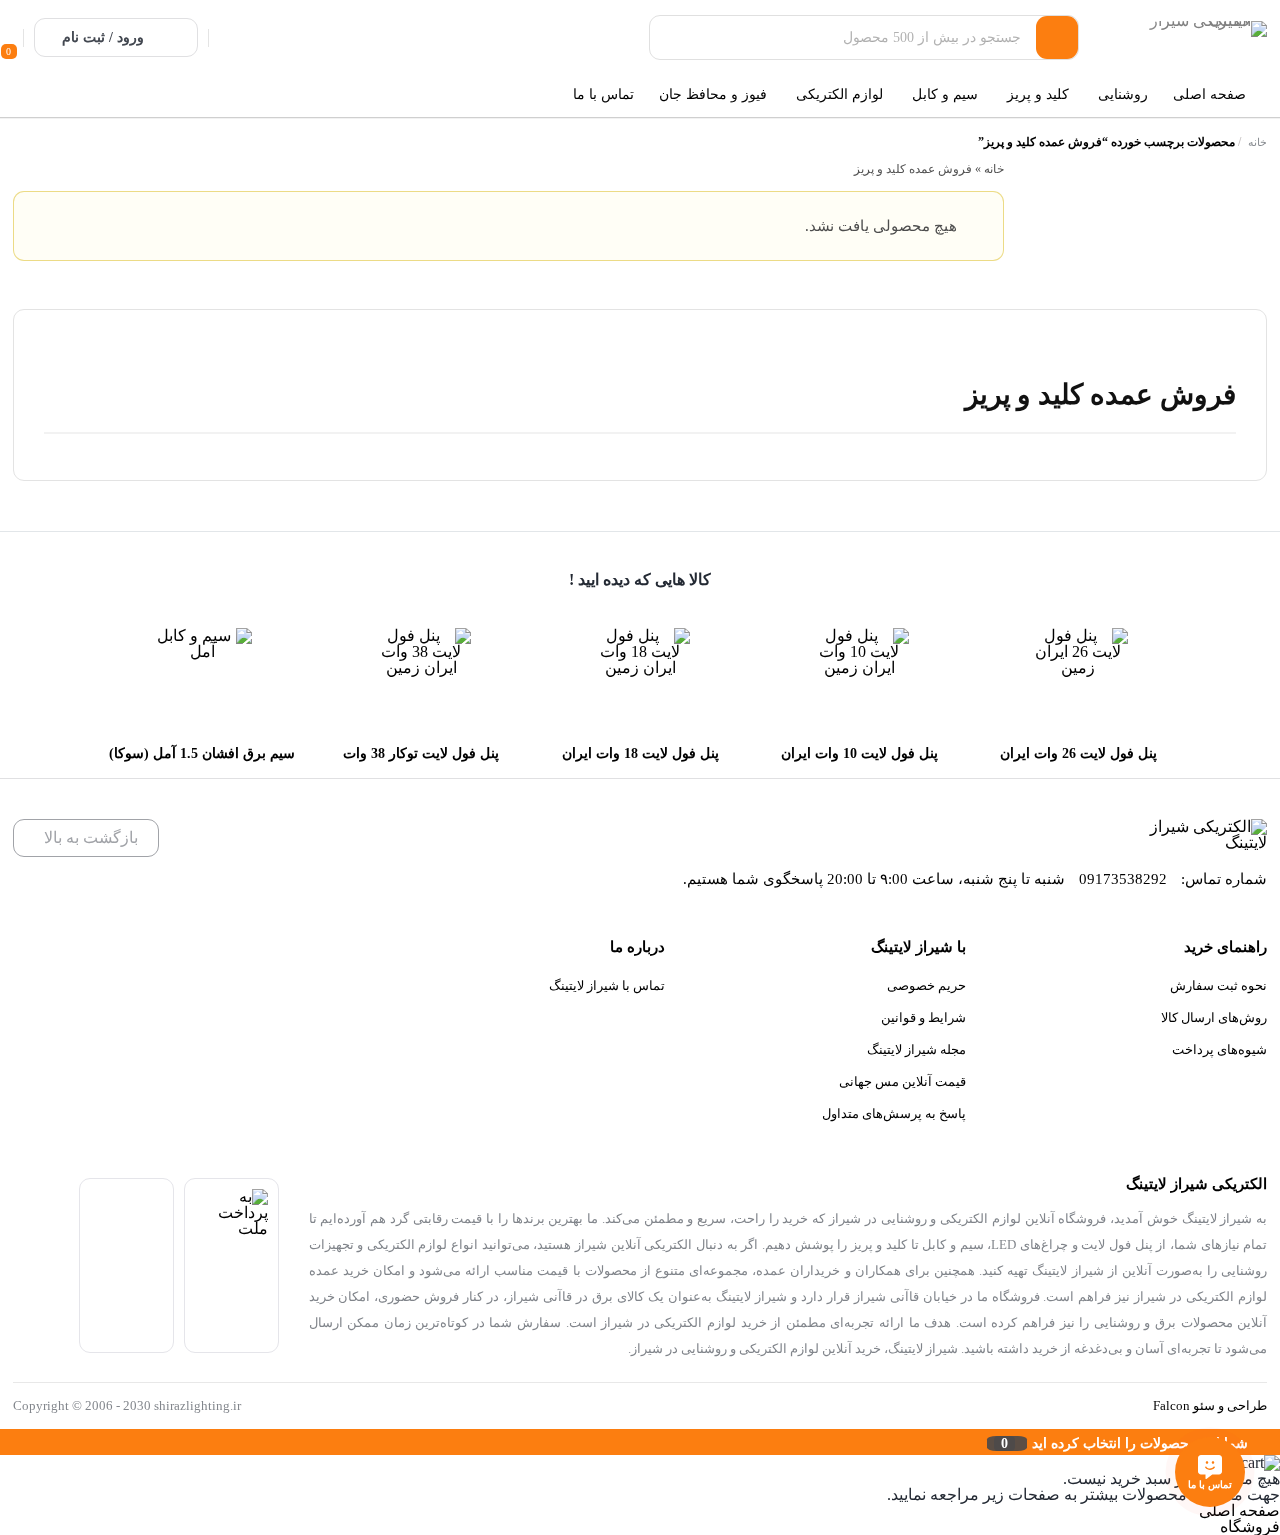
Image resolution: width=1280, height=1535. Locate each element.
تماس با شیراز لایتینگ (607, 985)
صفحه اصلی (1239, 1510)
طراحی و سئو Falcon (1210, 1405)
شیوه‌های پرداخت (1219, 1049)
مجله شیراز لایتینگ (916, 1049)
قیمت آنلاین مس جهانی (902, 1081)
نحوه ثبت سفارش (1218, 985)
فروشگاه (1250, 1526)
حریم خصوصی (926, 985)
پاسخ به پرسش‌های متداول (894, 1113)
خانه (1257, 142)
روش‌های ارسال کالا (1214, 1017)
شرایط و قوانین (923, 1017)
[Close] (5, 1442)
